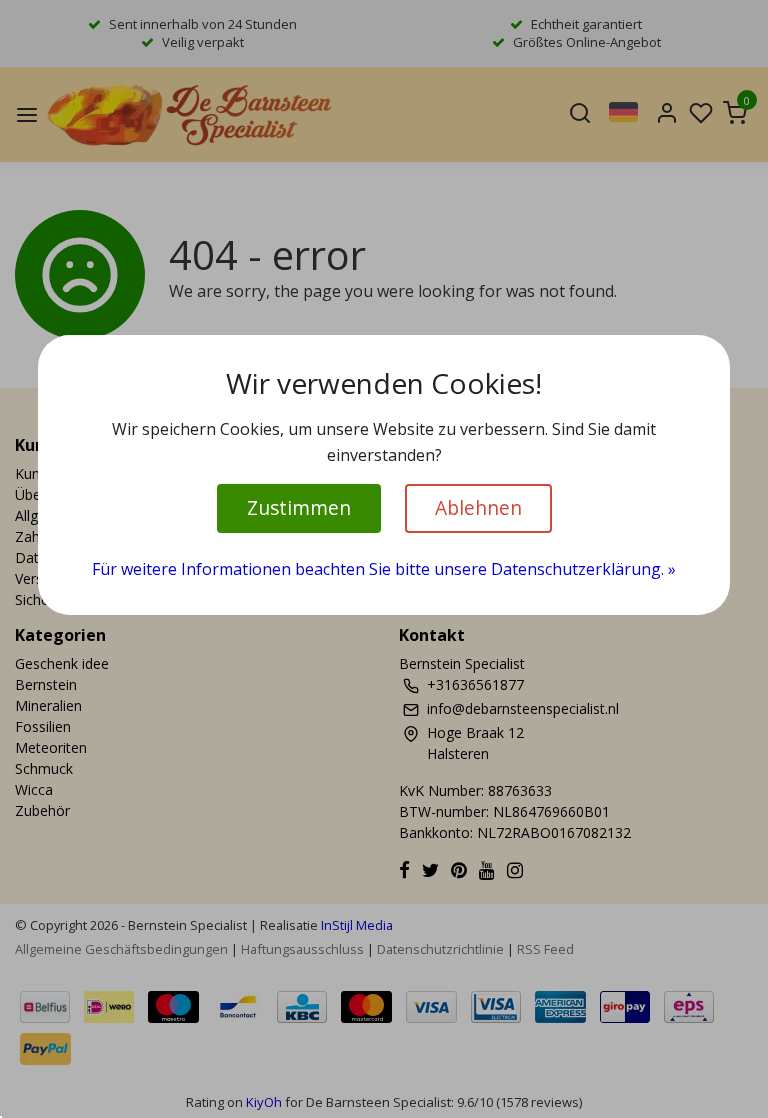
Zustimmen (299, 507)
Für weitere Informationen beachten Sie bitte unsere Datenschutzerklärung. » (384, 569)
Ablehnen (478, 507)
